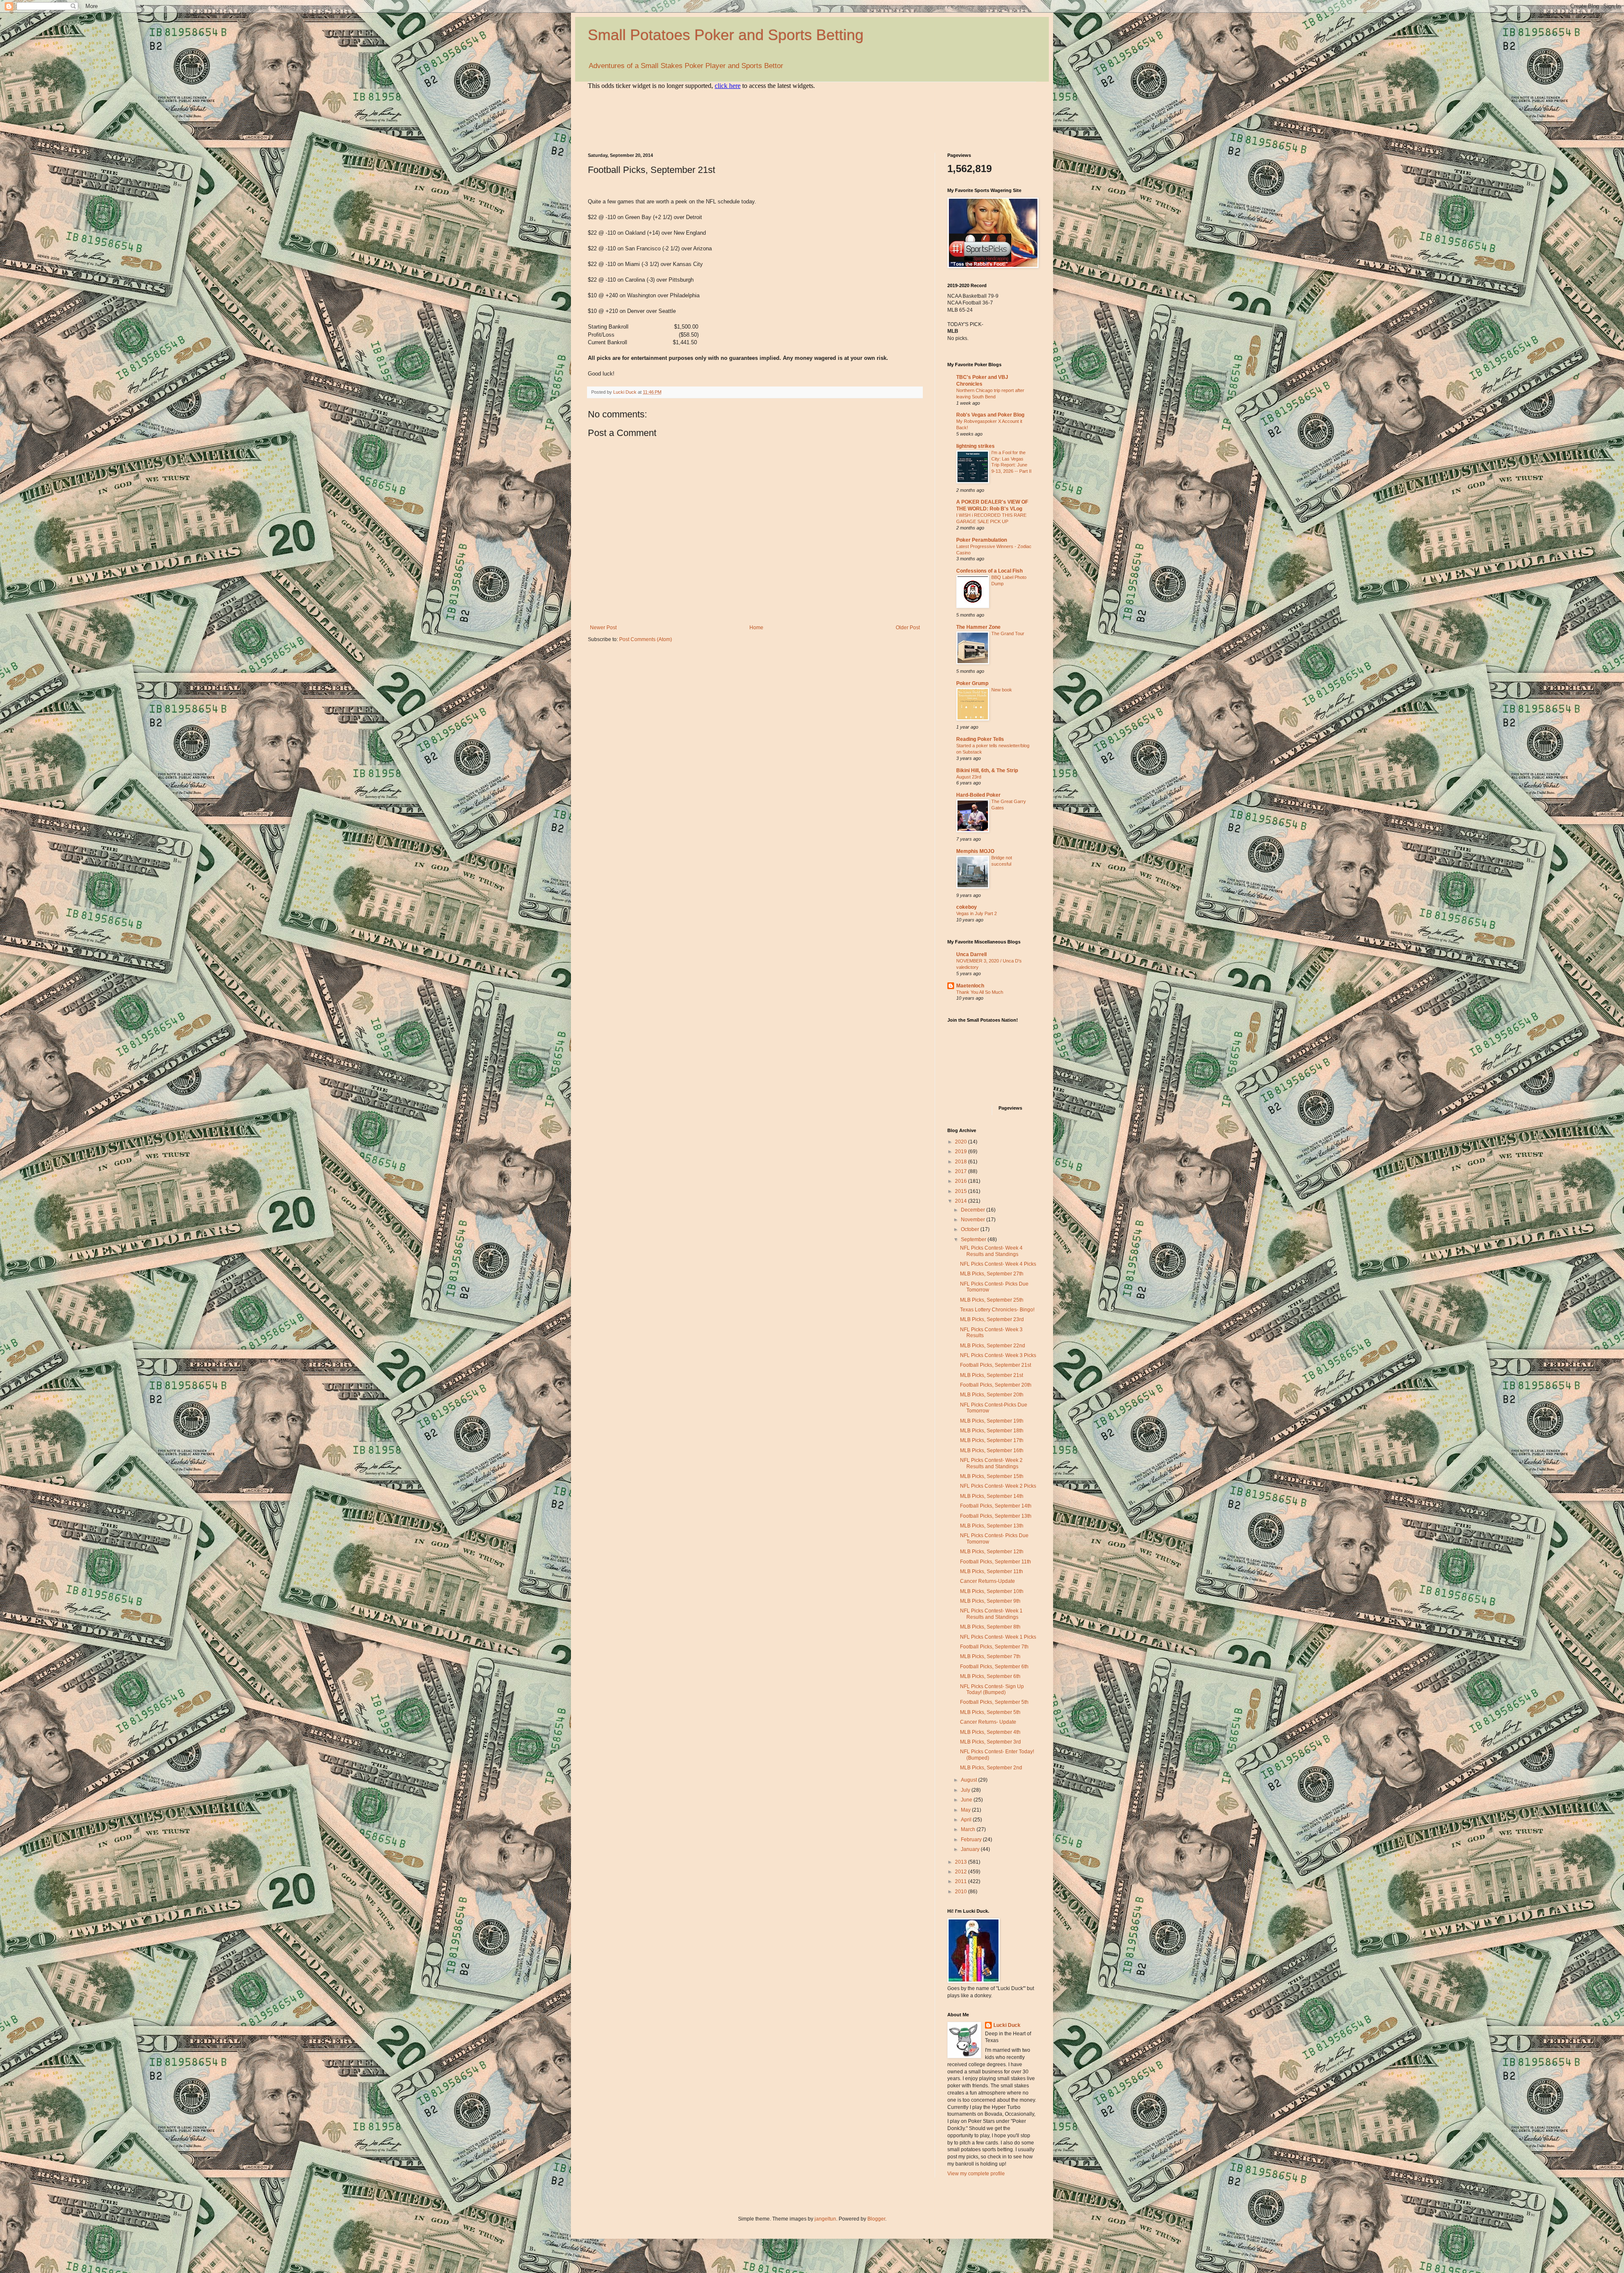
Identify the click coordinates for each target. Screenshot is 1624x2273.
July (966, 1790)
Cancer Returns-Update (988, 1581)
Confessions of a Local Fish (989, 571)
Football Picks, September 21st (996, 1365)
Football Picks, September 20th (996, 1385)
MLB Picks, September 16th (992, 1450)
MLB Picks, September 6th (990, 1676)
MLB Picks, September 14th (992, 1496)
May (966, 1810)
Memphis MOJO (975, 851)
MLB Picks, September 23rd (992, 1319)
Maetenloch (970, 986)
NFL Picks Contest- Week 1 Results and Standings (991, 1614)
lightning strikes (975, 446)
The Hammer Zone (978, 627)
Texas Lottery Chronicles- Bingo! (997, 1310)
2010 (962, 1892)
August (970, 1780)
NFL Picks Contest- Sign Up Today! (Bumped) (992, 1689)
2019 (962, 1152)
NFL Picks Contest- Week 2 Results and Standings (991, 1463)
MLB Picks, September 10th (992, 1591)
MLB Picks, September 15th (992, 1476)
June (967, 1800)
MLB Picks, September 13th (992, 1526)
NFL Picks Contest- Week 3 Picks (998, 1355)
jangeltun (825, 2219)
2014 (962, 1201)
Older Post (908, 628)
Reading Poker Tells (980, 739)
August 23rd (969, 777)
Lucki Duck (1007, 2025)
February (972, 1840)
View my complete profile (976, 2174)
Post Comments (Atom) (646, 639)
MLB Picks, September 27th (992, 1274)
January (971, 1849)
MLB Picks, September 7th (990, 1656)
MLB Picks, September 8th (990, 1627)
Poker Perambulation (982, 540)
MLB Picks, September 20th (992, 1395)
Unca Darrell (971, 954)
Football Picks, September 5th (994, 1702)
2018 (962, 1162)
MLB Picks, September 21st (992, 1375)
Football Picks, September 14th (996, 1506)
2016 (962, 1181)
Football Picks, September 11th (996, 1562)
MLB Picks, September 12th (992, 1552)
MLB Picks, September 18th (992, 1431)
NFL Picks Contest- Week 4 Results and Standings (991, 1251)
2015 (962, 1191)
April (967, 1820)
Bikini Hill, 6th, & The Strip (987, 770)
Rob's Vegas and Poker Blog (990, 415)
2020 (962, 1142)
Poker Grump (972, 683)
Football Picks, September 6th (994, 1667)
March (969, 1829)
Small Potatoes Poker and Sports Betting (726, 35)
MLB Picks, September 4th (990, 1732)
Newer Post (603, 628)
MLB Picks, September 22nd (993, 1346)
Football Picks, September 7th (994, 1647)
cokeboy (967, 907)
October (971, 1229)
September (974, 1239)
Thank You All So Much (980, 992)
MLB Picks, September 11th (992, 1571)
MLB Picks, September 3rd (990, 1742)
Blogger (876, 2219)
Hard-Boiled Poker (978, 795)
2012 (962, 1872)
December (974, 1210)
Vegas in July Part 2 (977, 913)
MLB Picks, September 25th (992, 1300)
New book (1002, 690)
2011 (962, 1881)
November (974, 1220)
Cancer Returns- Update (988, 1722)
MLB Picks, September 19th (992, 1421)
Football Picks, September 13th (996, 1516)
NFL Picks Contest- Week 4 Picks (998, 1264)
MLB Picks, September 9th (990, 1601)
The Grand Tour (1008, 633)
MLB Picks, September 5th (990, 1712)
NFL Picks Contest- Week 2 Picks (998, 1486)
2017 (962, 1171)
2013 (962, 1862)
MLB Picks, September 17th (992, 1440)
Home (756, 628)
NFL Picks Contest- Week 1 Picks (998, 1637)
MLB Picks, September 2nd (991, 1768)
